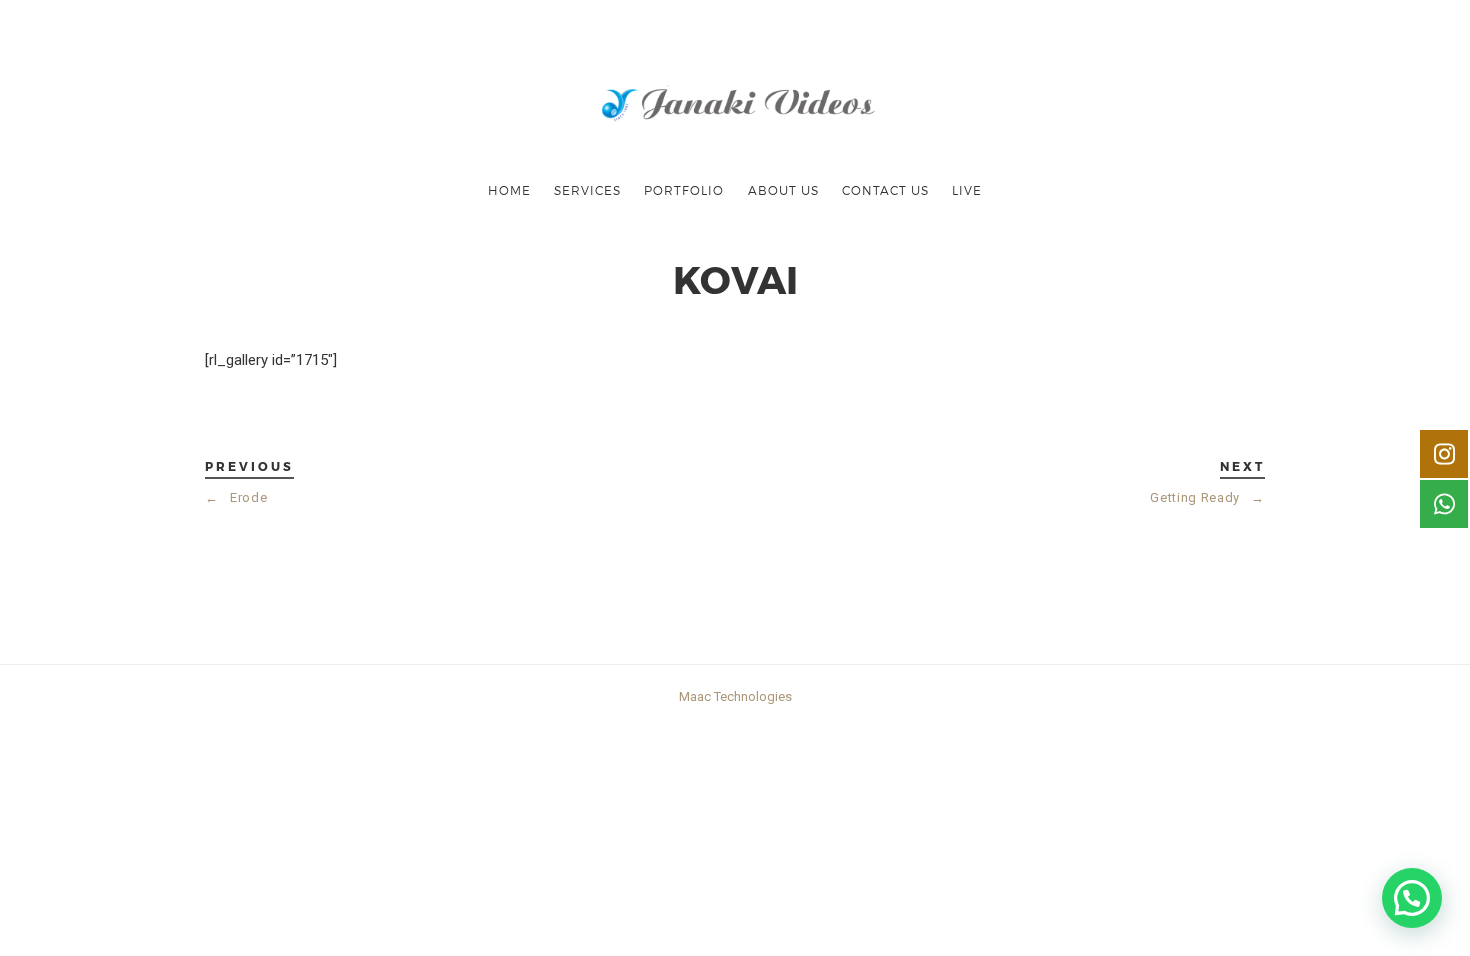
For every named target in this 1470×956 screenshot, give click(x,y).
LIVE (967, 190)
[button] (1412, 898)
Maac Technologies (735, 696)
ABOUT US (783, 190)
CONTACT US (885, 190)
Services (587, 190)
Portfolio (684, 190)
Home (509, 190)
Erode (236, 497)
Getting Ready (1207, 497)
